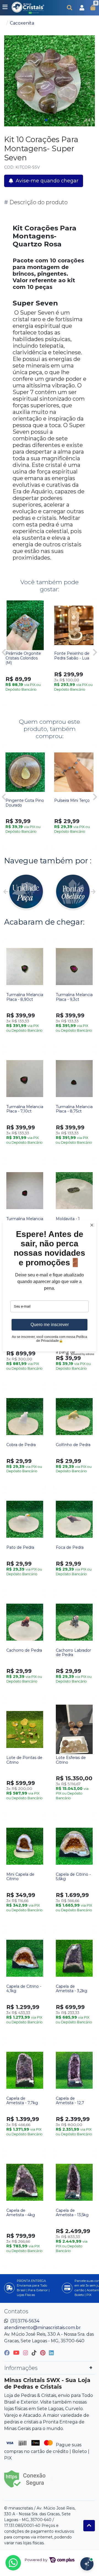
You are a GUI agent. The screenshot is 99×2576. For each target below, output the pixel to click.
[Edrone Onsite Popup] (50, 1288)
